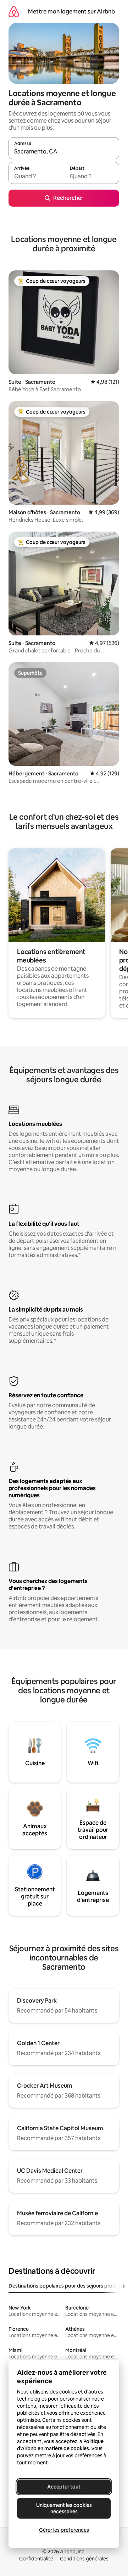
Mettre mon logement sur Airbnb (71, 12)
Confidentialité (36, 2559)
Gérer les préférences (64, 2530)
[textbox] (36, 176)
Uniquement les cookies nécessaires (64, 2508)
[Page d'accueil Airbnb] (14, 12)
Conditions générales (84, 2559)
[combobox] (64, 151)
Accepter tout (64, 2487)
